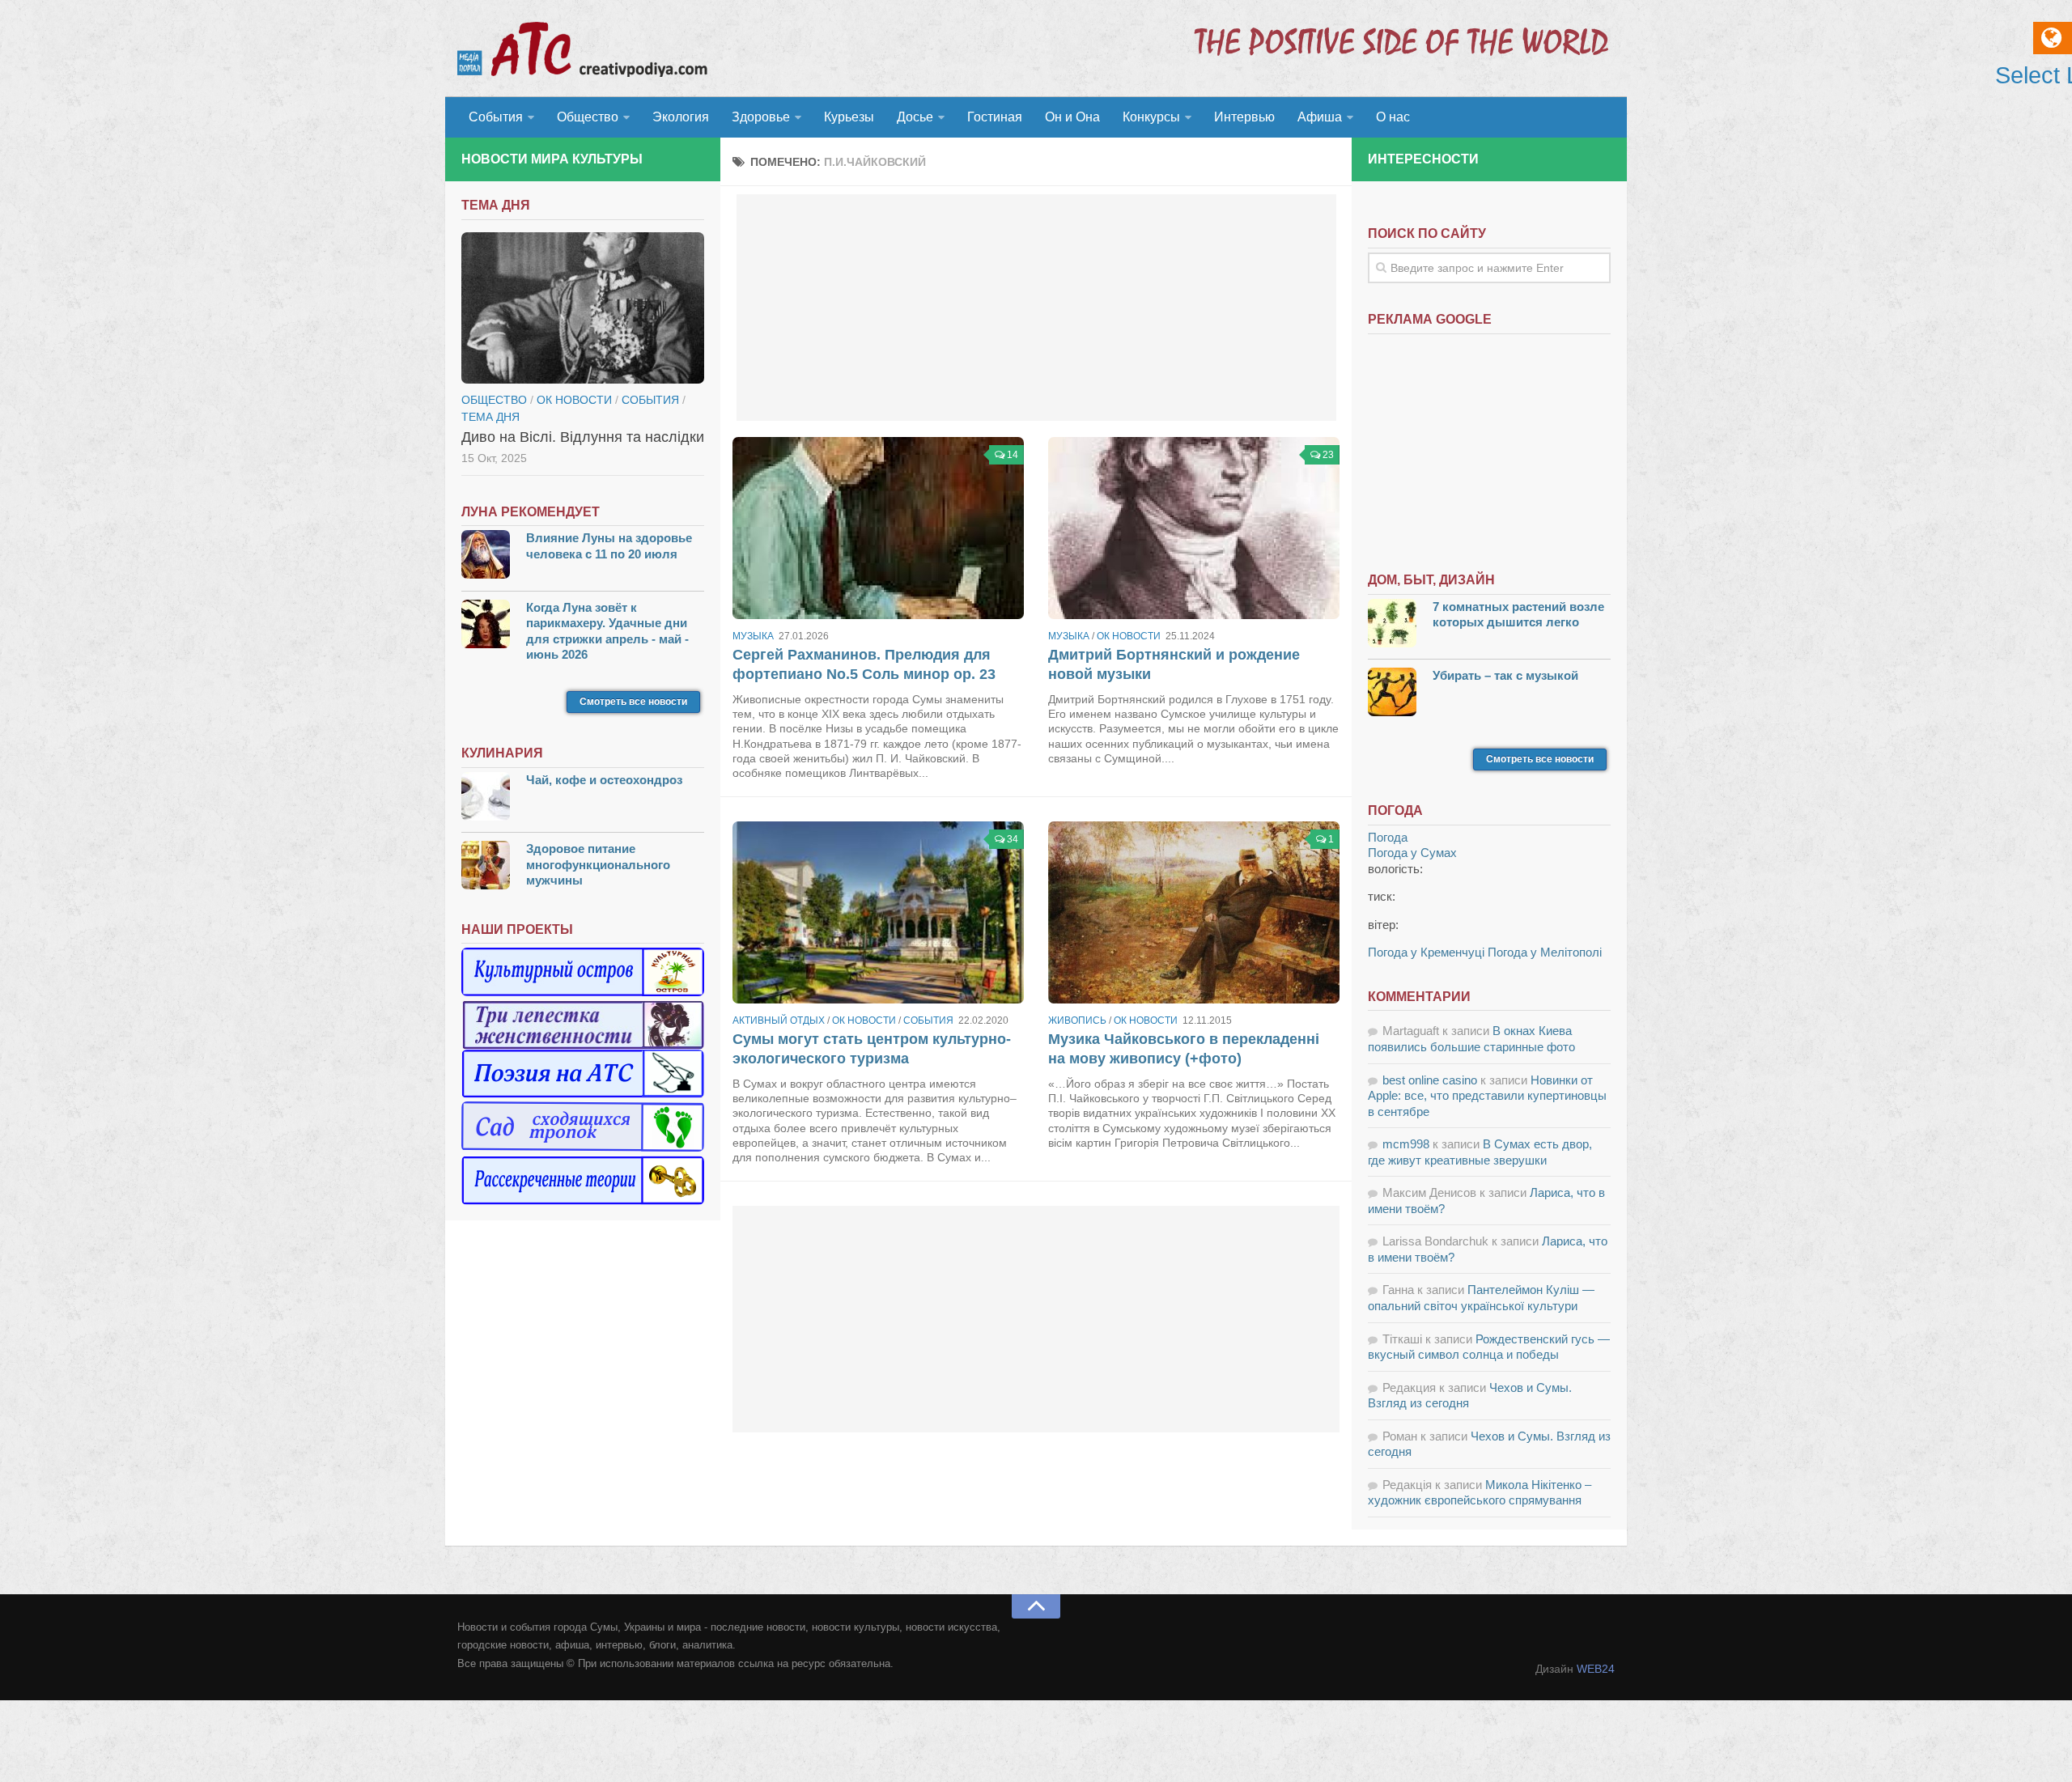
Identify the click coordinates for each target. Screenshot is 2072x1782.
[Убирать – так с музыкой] (1392, 694)
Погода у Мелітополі (1545, 952)
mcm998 (1406, 1144)
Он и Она (1072, 117)
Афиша (1320, 117)
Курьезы (849, 117)
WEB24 (1596, 1669)
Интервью (1244, 117)
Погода (1388, 837)
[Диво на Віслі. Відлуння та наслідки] (583, 308)
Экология (681, 117)
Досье (915, 117)
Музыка (753, 636)
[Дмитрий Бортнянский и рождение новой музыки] (1194, 528)
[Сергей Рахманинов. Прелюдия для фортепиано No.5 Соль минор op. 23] (878, 528)
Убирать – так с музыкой (1505, 675)
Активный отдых (779, 1020)
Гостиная (995, 117)
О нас (1393, 117)
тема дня (490, 417)
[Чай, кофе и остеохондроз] (486, 798)
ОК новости (1129, 636)
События (496, 117)
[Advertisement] (1036, 308)
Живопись (1077, 1020)
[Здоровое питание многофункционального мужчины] (486, 867)
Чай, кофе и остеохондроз (604, 780)
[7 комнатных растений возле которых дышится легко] (1392, 625)
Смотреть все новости (633, 702)
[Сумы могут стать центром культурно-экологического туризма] (878, 912)
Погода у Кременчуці (1426, 952)
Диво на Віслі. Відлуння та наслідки (583, 437)
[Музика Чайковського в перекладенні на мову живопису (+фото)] (1194, 912)
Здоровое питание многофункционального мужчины (598, 864)
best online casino (1430, 1080)
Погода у (1412, 853)
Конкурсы (1151, 117)
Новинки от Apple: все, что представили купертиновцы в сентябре (1487, 1096)
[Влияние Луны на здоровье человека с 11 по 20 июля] (486, 556)
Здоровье (761, 117)
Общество (588, 117)
